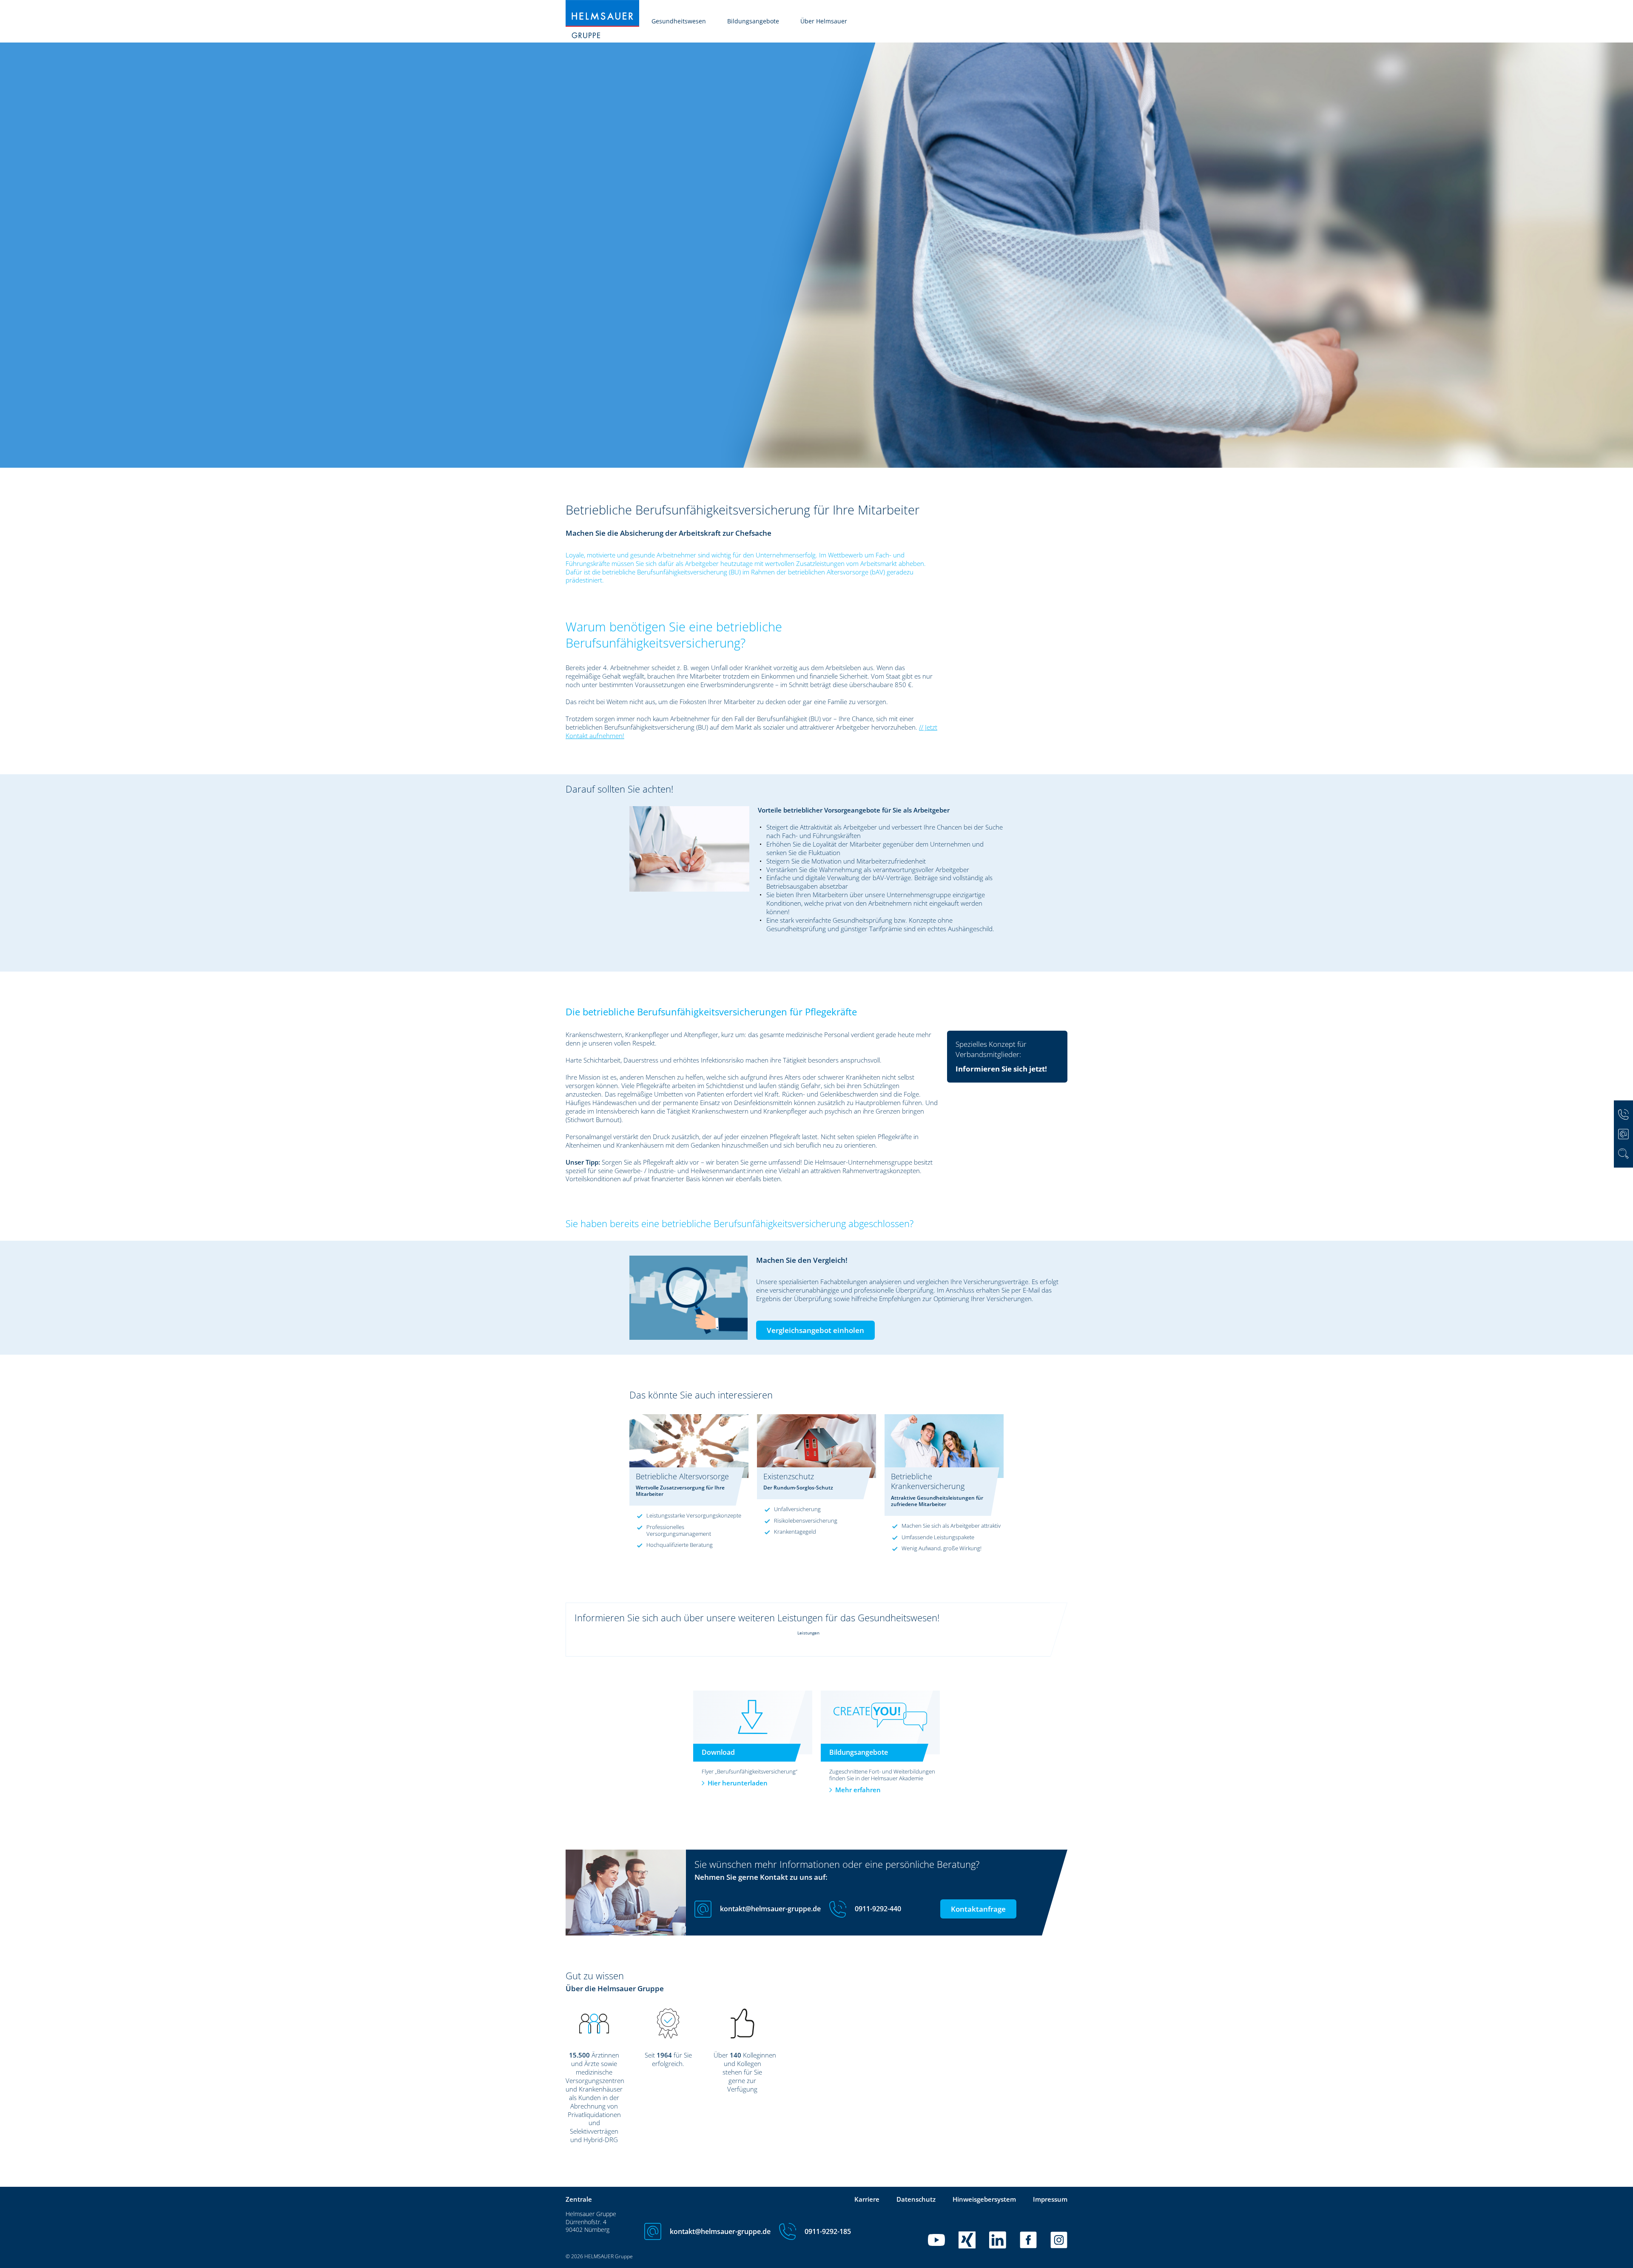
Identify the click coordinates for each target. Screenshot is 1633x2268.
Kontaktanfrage (978, 1909)
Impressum (1050, 2199)
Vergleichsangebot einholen (815, 1330)
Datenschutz (916, 2199)
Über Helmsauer (824, 21)
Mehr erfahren (858, 1790)
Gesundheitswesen (679, 21)
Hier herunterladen (738, 1783)
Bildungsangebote (753, 21)
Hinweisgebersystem (984, 2199)
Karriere (867, 2199)
